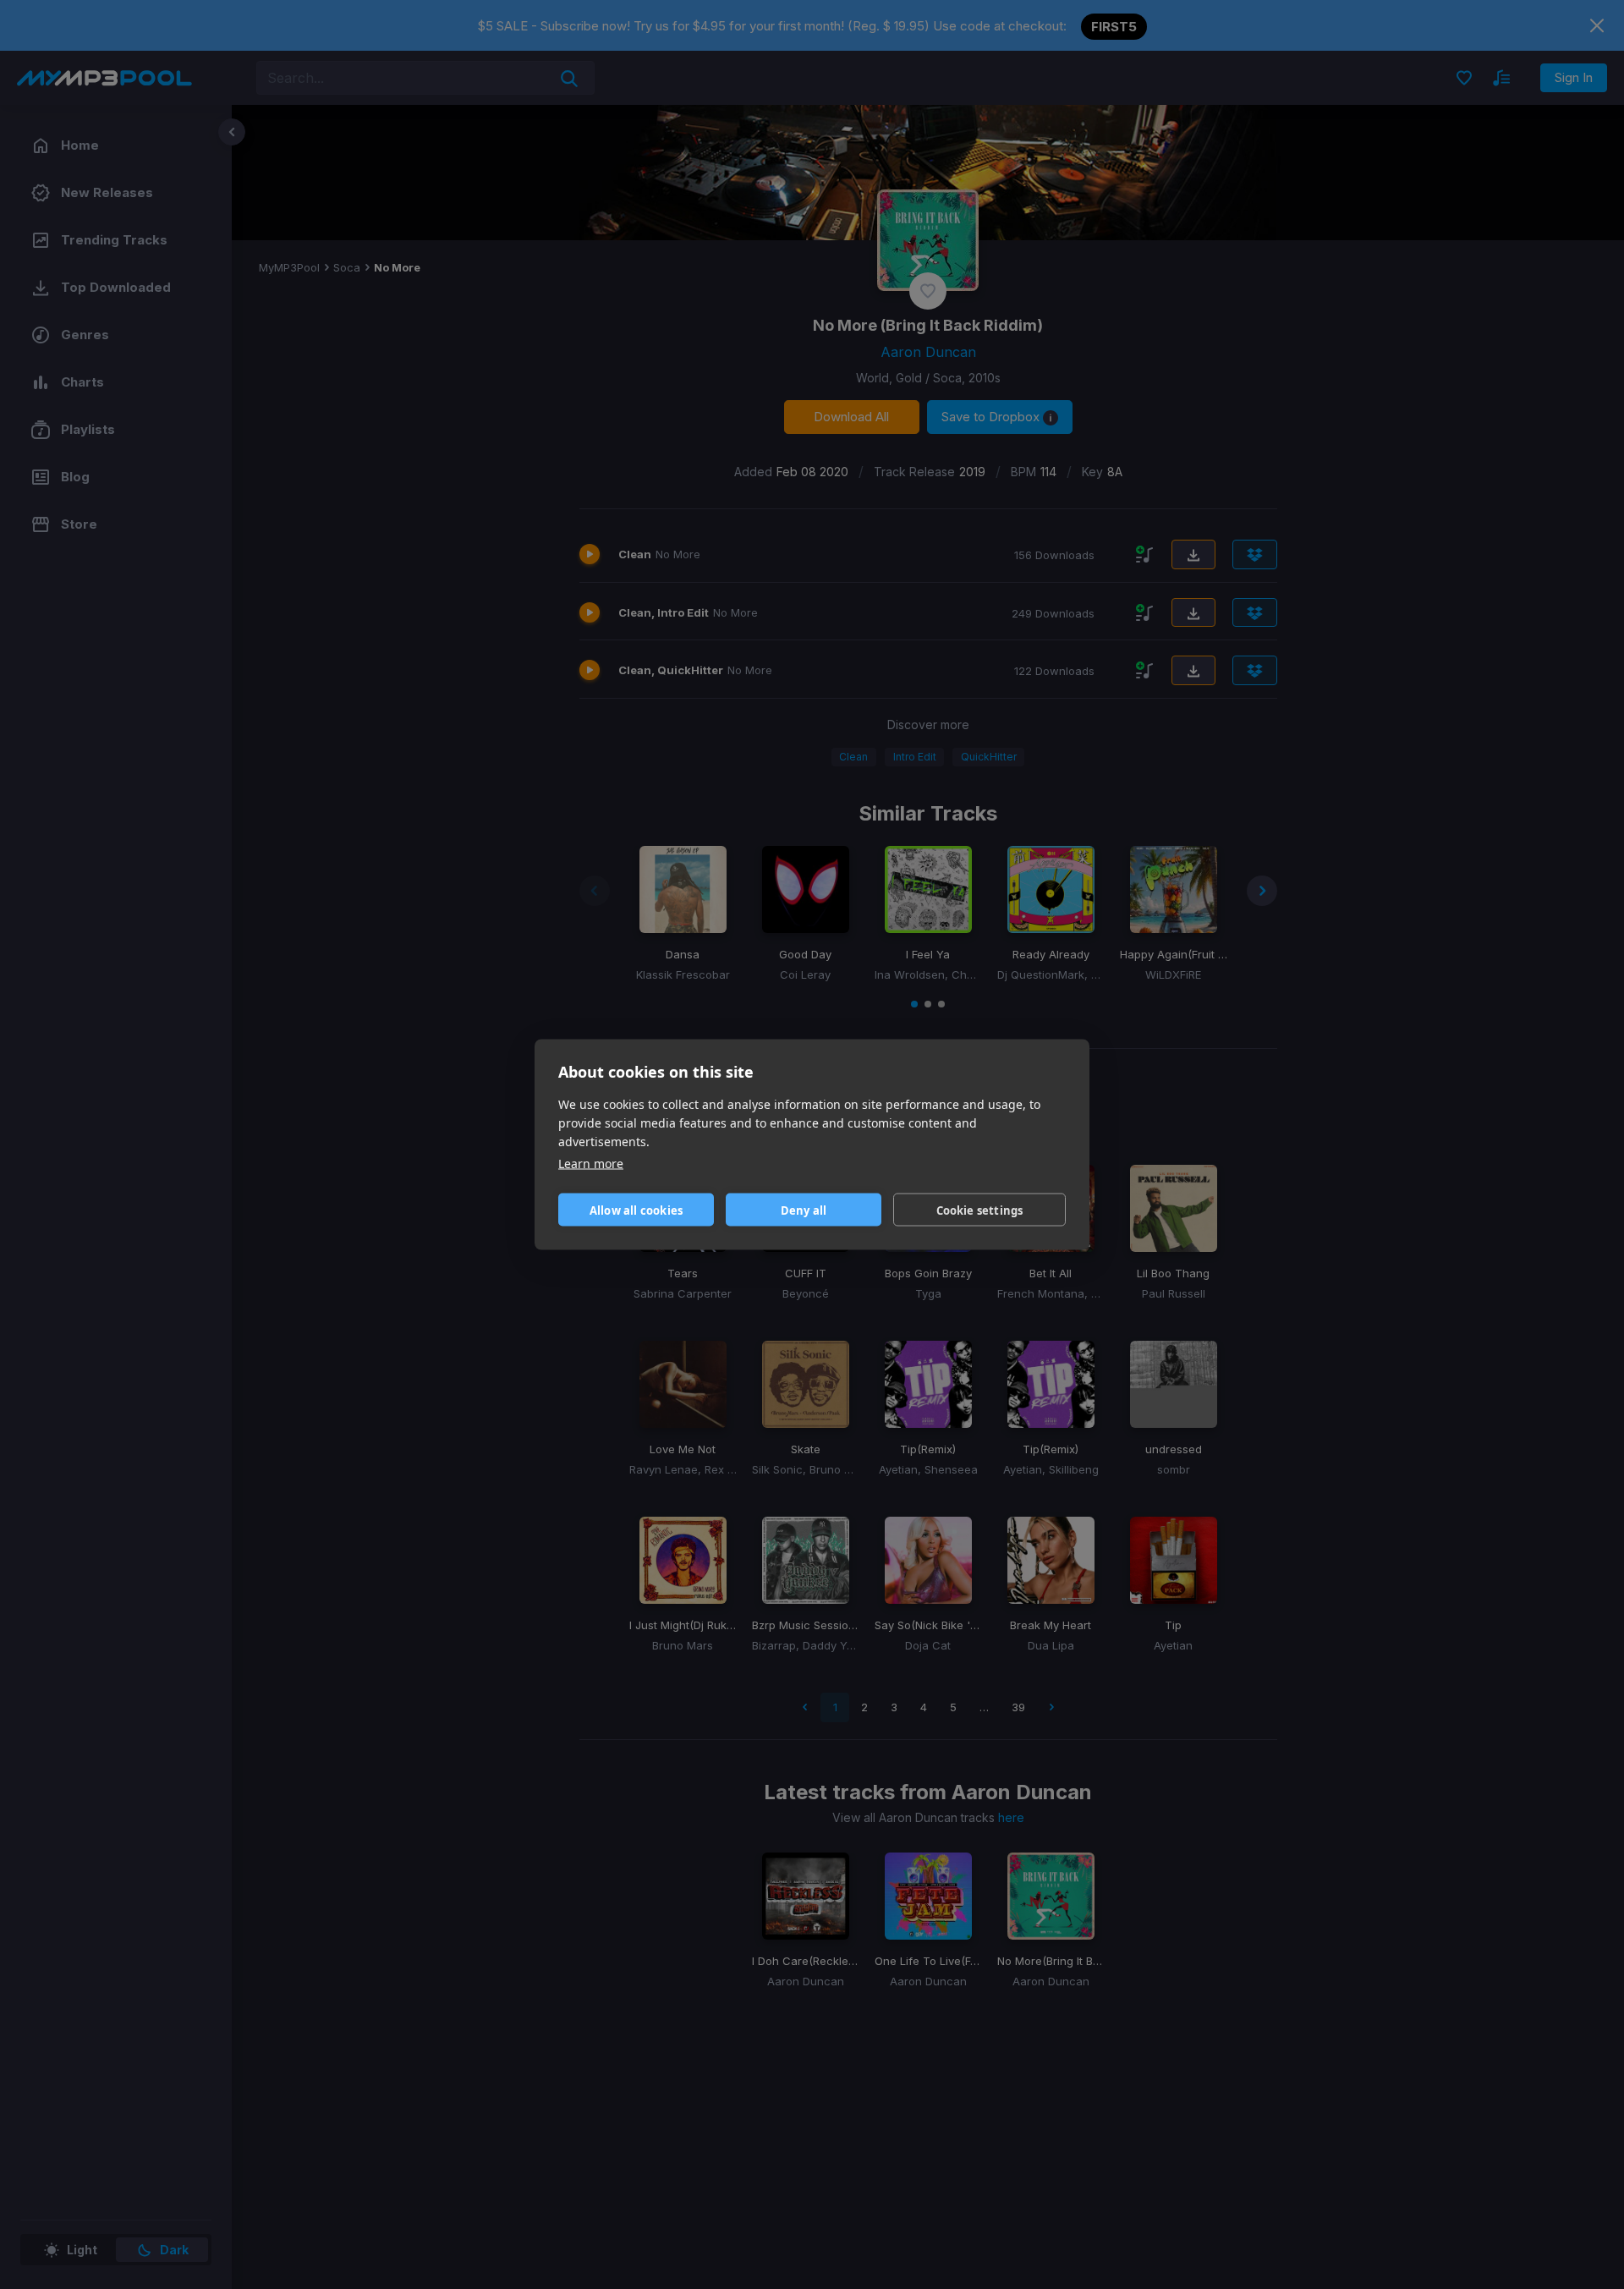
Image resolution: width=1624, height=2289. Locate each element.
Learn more (591, 1164)
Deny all (804, 1210)
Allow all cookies (636, 1210)
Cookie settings (980, 1210)
